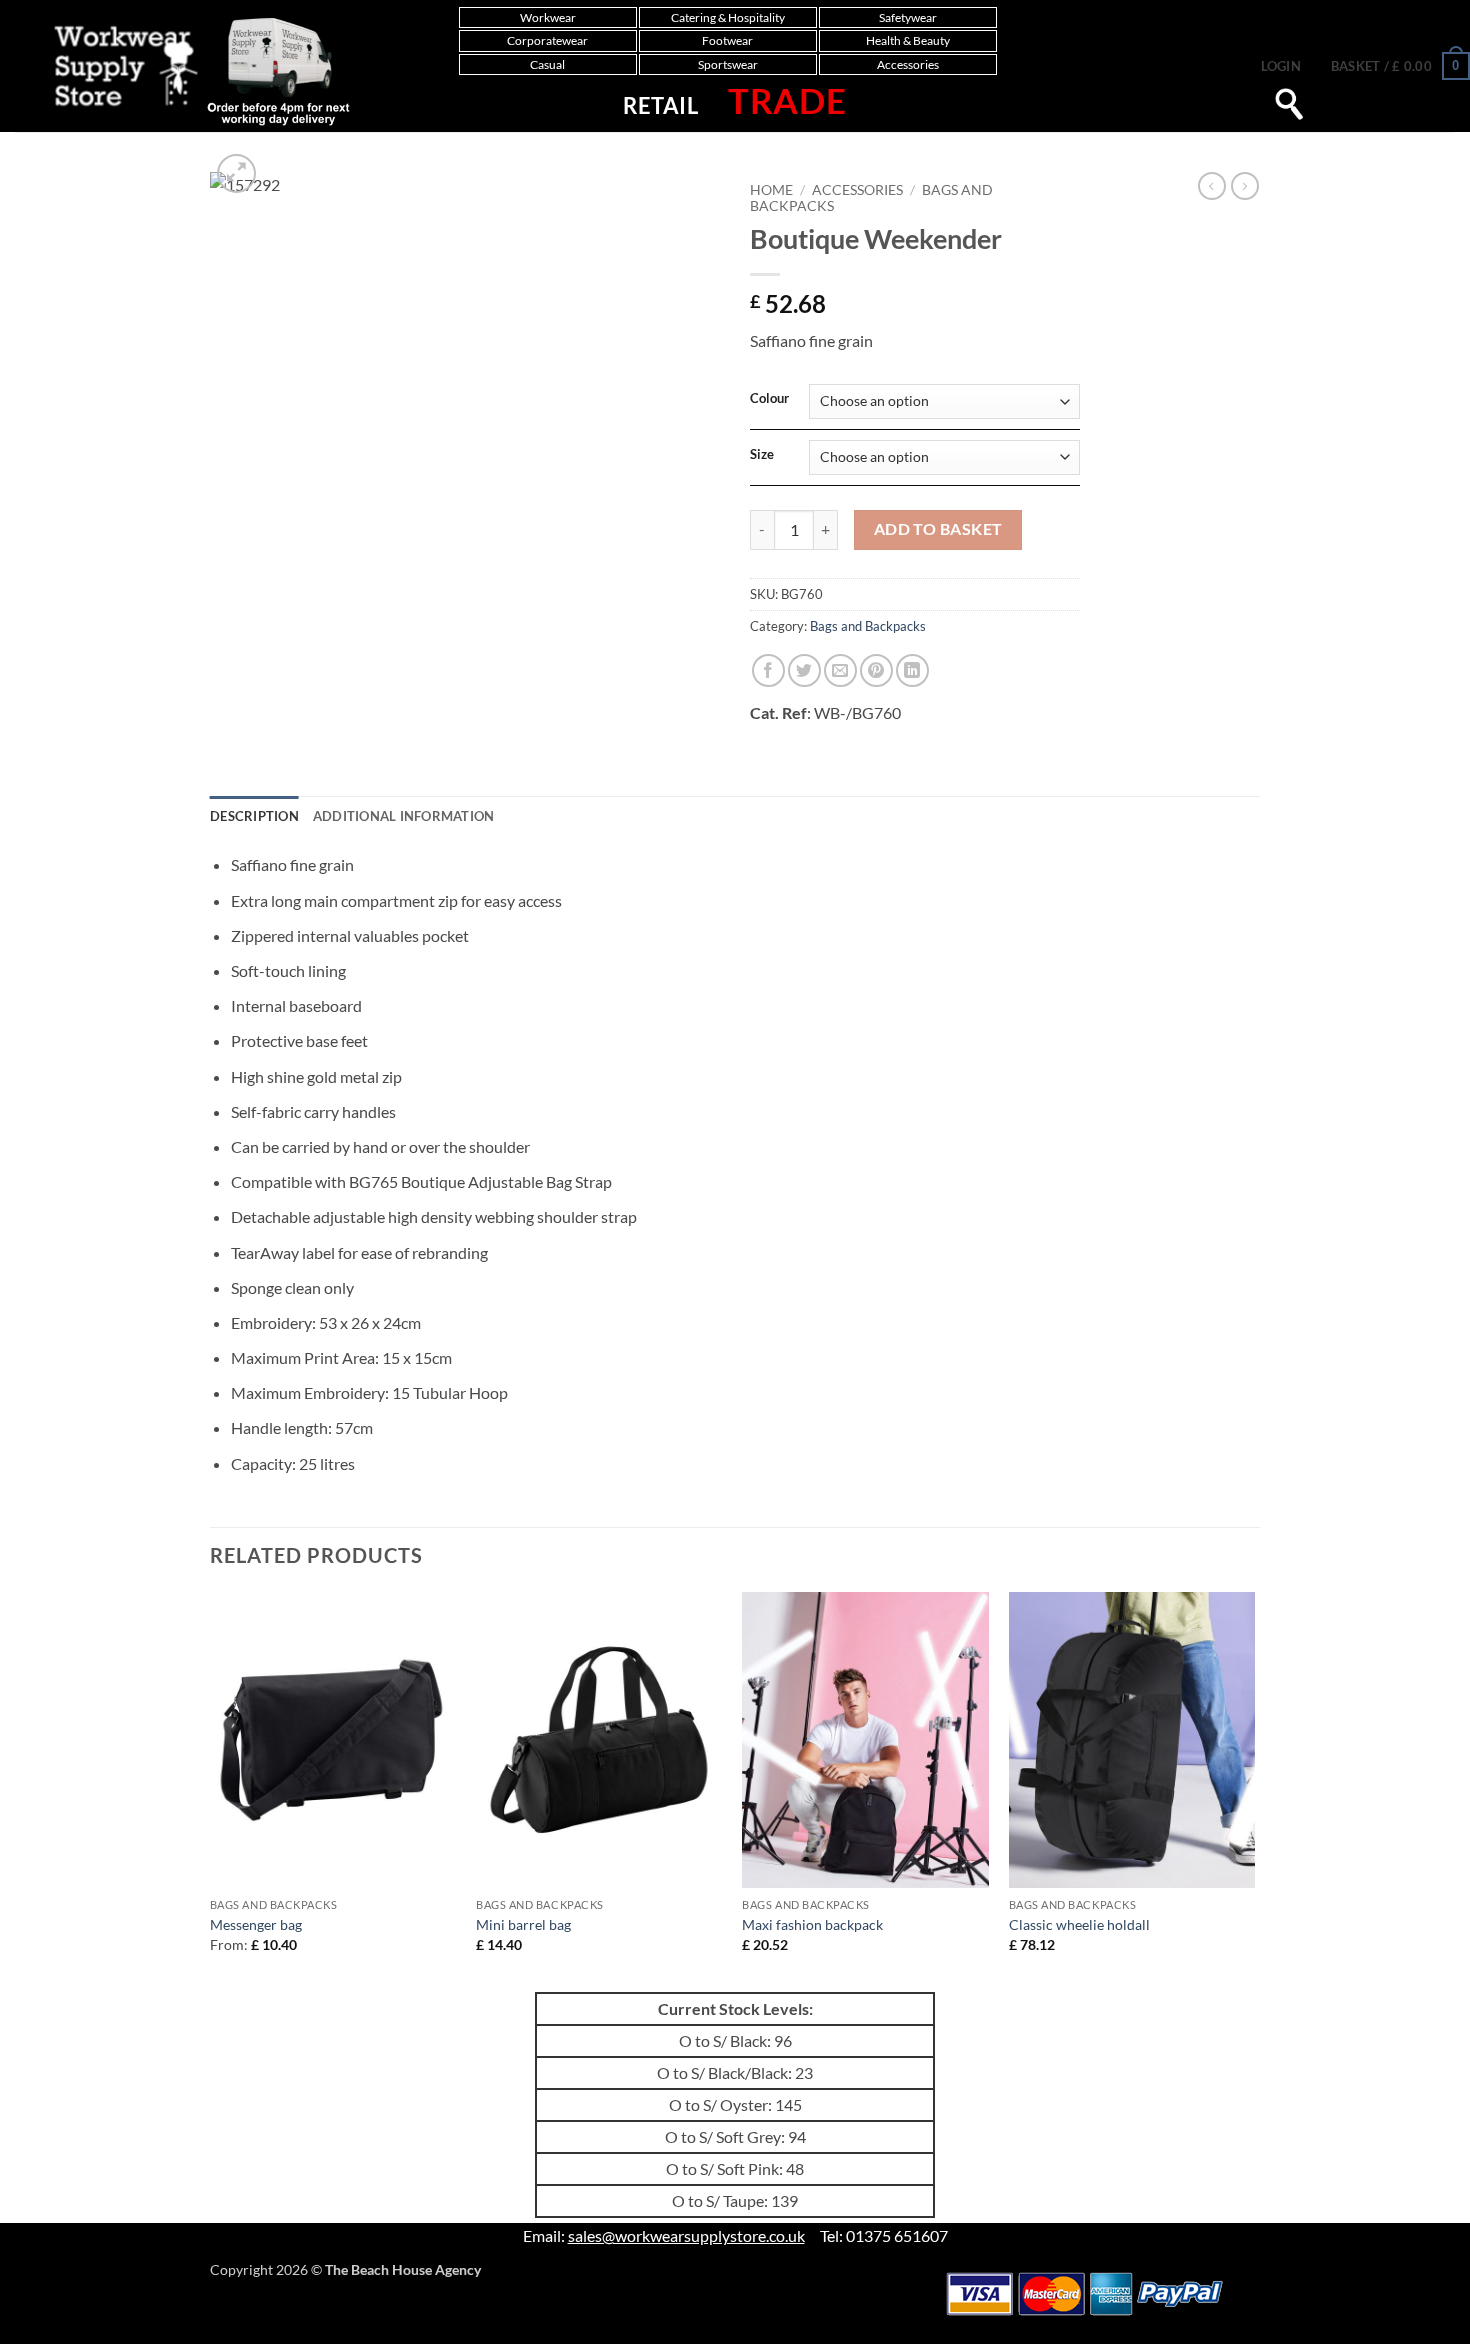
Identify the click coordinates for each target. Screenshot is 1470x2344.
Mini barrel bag (523, 1924)
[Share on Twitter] (804, 670)
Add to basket (938, 529)
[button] (1281, 66)
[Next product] (1212, 186)
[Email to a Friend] (840, 670)
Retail (660, 105)
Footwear (727, 40)
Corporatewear (547, 40)
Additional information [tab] (404, 816)
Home (771, 190)
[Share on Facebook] (768, 670)
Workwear (548, 17)
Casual (547, 64)
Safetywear (908, 17)
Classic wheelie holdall (1079, 1924)
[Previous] (211, 1790)
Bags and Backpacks (868, 626)
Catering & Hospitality (728, 17)
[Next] (1254, 1790)
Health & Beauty (908, 40)
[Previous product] (1245, 186)
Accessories (908, 64)
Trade (787, 100)
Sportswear (728, 64)
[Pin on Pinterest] (876, 670)
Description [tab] (254, 816)
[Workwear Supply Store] (181, 71)
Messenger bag (256, 1924)
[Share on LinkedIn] (912, 670)
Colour (769, 399)
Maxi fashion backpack (812, 1924)
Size (762, 455)
